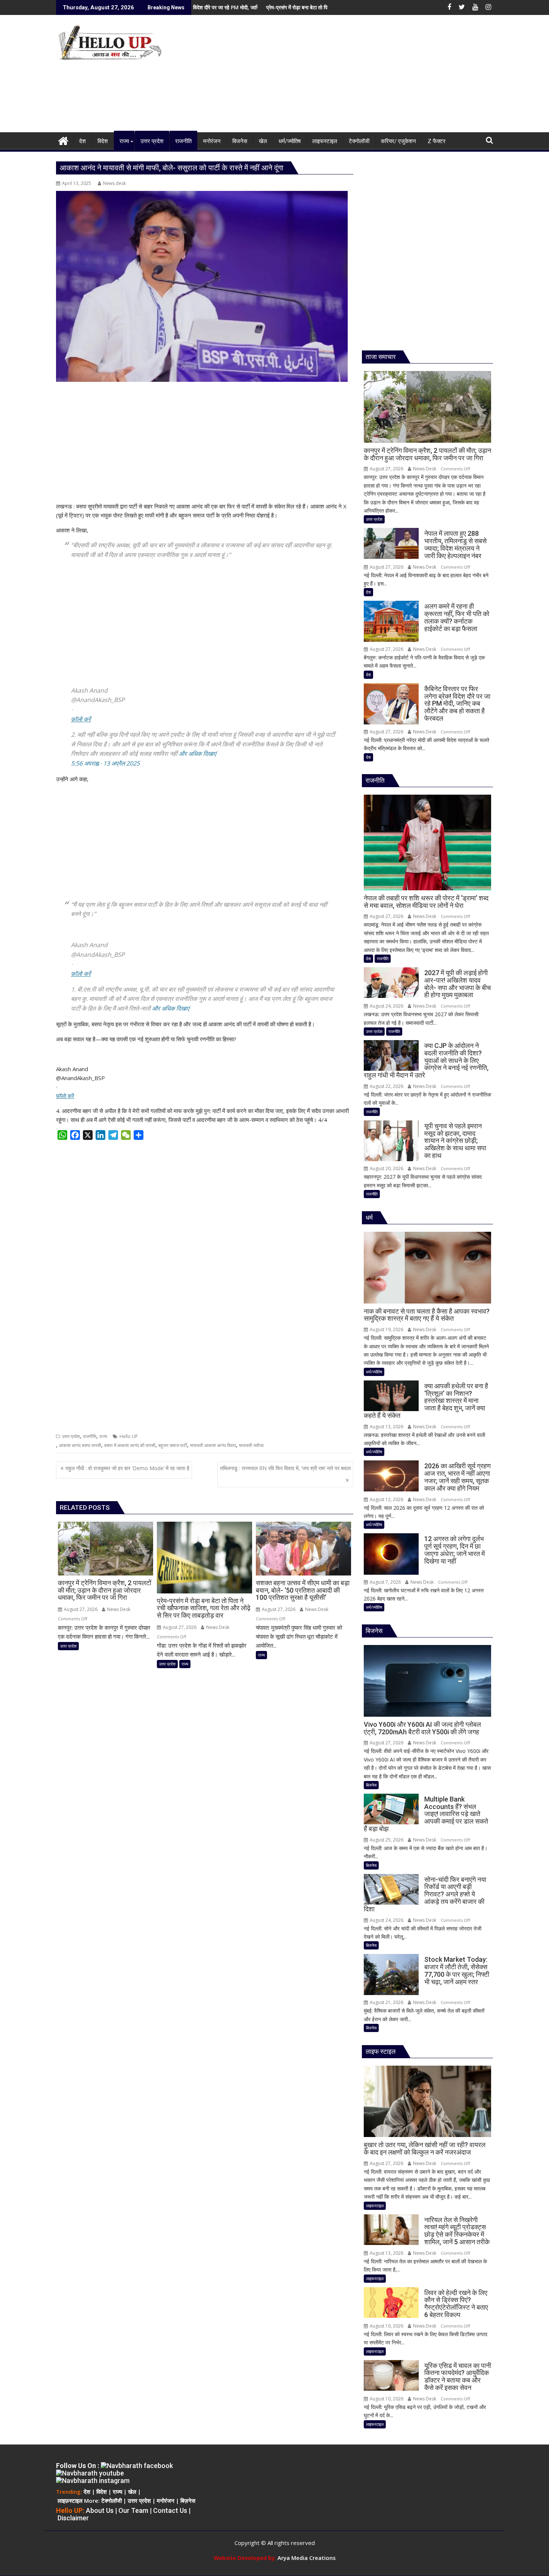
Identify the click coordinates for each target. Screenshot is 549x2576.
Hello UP (129, 1436)
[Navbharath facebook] (137, 2466)
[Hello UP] (63, 140)
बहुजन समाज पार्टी (173, 1445)
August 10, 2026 (386, 2326)
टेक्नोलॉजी (111, 2501)
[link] (81, 719)
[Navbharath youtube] (90, 2473)
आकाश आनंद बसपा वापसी (80, 1445)
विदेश (102, 2492)
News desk (114, 183)
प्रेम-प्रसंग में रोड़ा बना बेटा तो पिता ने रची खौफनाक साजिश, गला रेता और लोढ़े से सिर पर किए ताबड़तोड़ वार (251, 7)
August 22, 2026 (386, 1086)
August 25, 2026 (386, 1840)
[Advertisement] (344, 77)
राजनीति (90, 1436)
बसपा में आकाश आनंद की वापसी (130, 1445)
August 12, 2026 (386, 1499)
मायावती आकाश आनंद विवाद (213, 1445)
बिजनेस (371, 1785)
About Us (100, 2510)
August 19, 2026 (386, 1329)
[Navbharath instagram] (93, 2481)
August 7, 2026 (385, 1582)
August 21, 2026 (386, 2002)
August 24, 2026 (386, 1006)
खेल (132, 2492)
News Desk (118, 1609)
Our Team (133, 2510)
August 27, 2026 (80, 1609)
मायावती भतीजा (251, 1445)
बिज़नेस (188, 2501)
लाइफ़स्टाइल (70, 2501)
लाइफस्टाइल (375, 2206)
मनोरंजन (165, 2501)
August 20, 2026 (386, 1168)
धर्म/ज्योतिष (374, 1372)
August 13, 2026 (386, 1427)
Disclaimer (73, 2518)
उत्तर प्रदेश (71, 1436)
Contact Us (170, 2510)
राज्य (103, 1436)
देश (368, 592)
